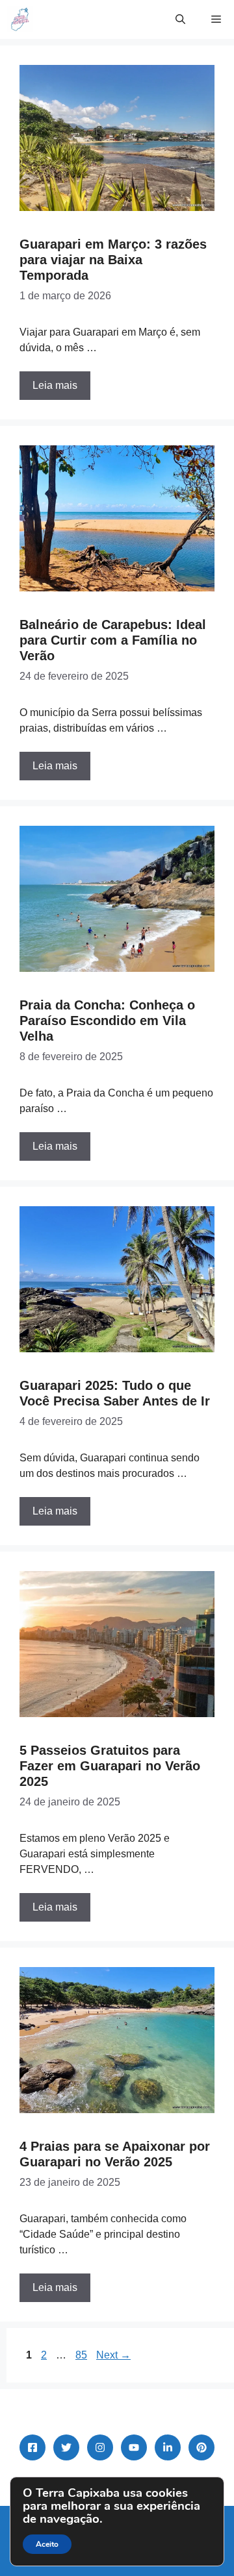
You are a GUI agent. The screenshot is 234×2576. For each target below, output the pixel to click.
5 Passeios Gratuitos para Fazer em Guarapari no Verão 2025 (110, 1766)
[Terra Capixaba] (20, 19)
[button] (180, 19)
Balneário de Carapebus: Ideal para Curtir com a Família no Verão (113, 640)
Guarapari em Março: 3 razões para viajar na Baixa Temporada (113, 260)
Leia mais (55, 385)
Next (113, 2355)
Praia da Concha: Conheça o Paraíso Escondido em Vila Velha (107, 1021)
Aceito (47, 2544)
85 (83, 2355)
